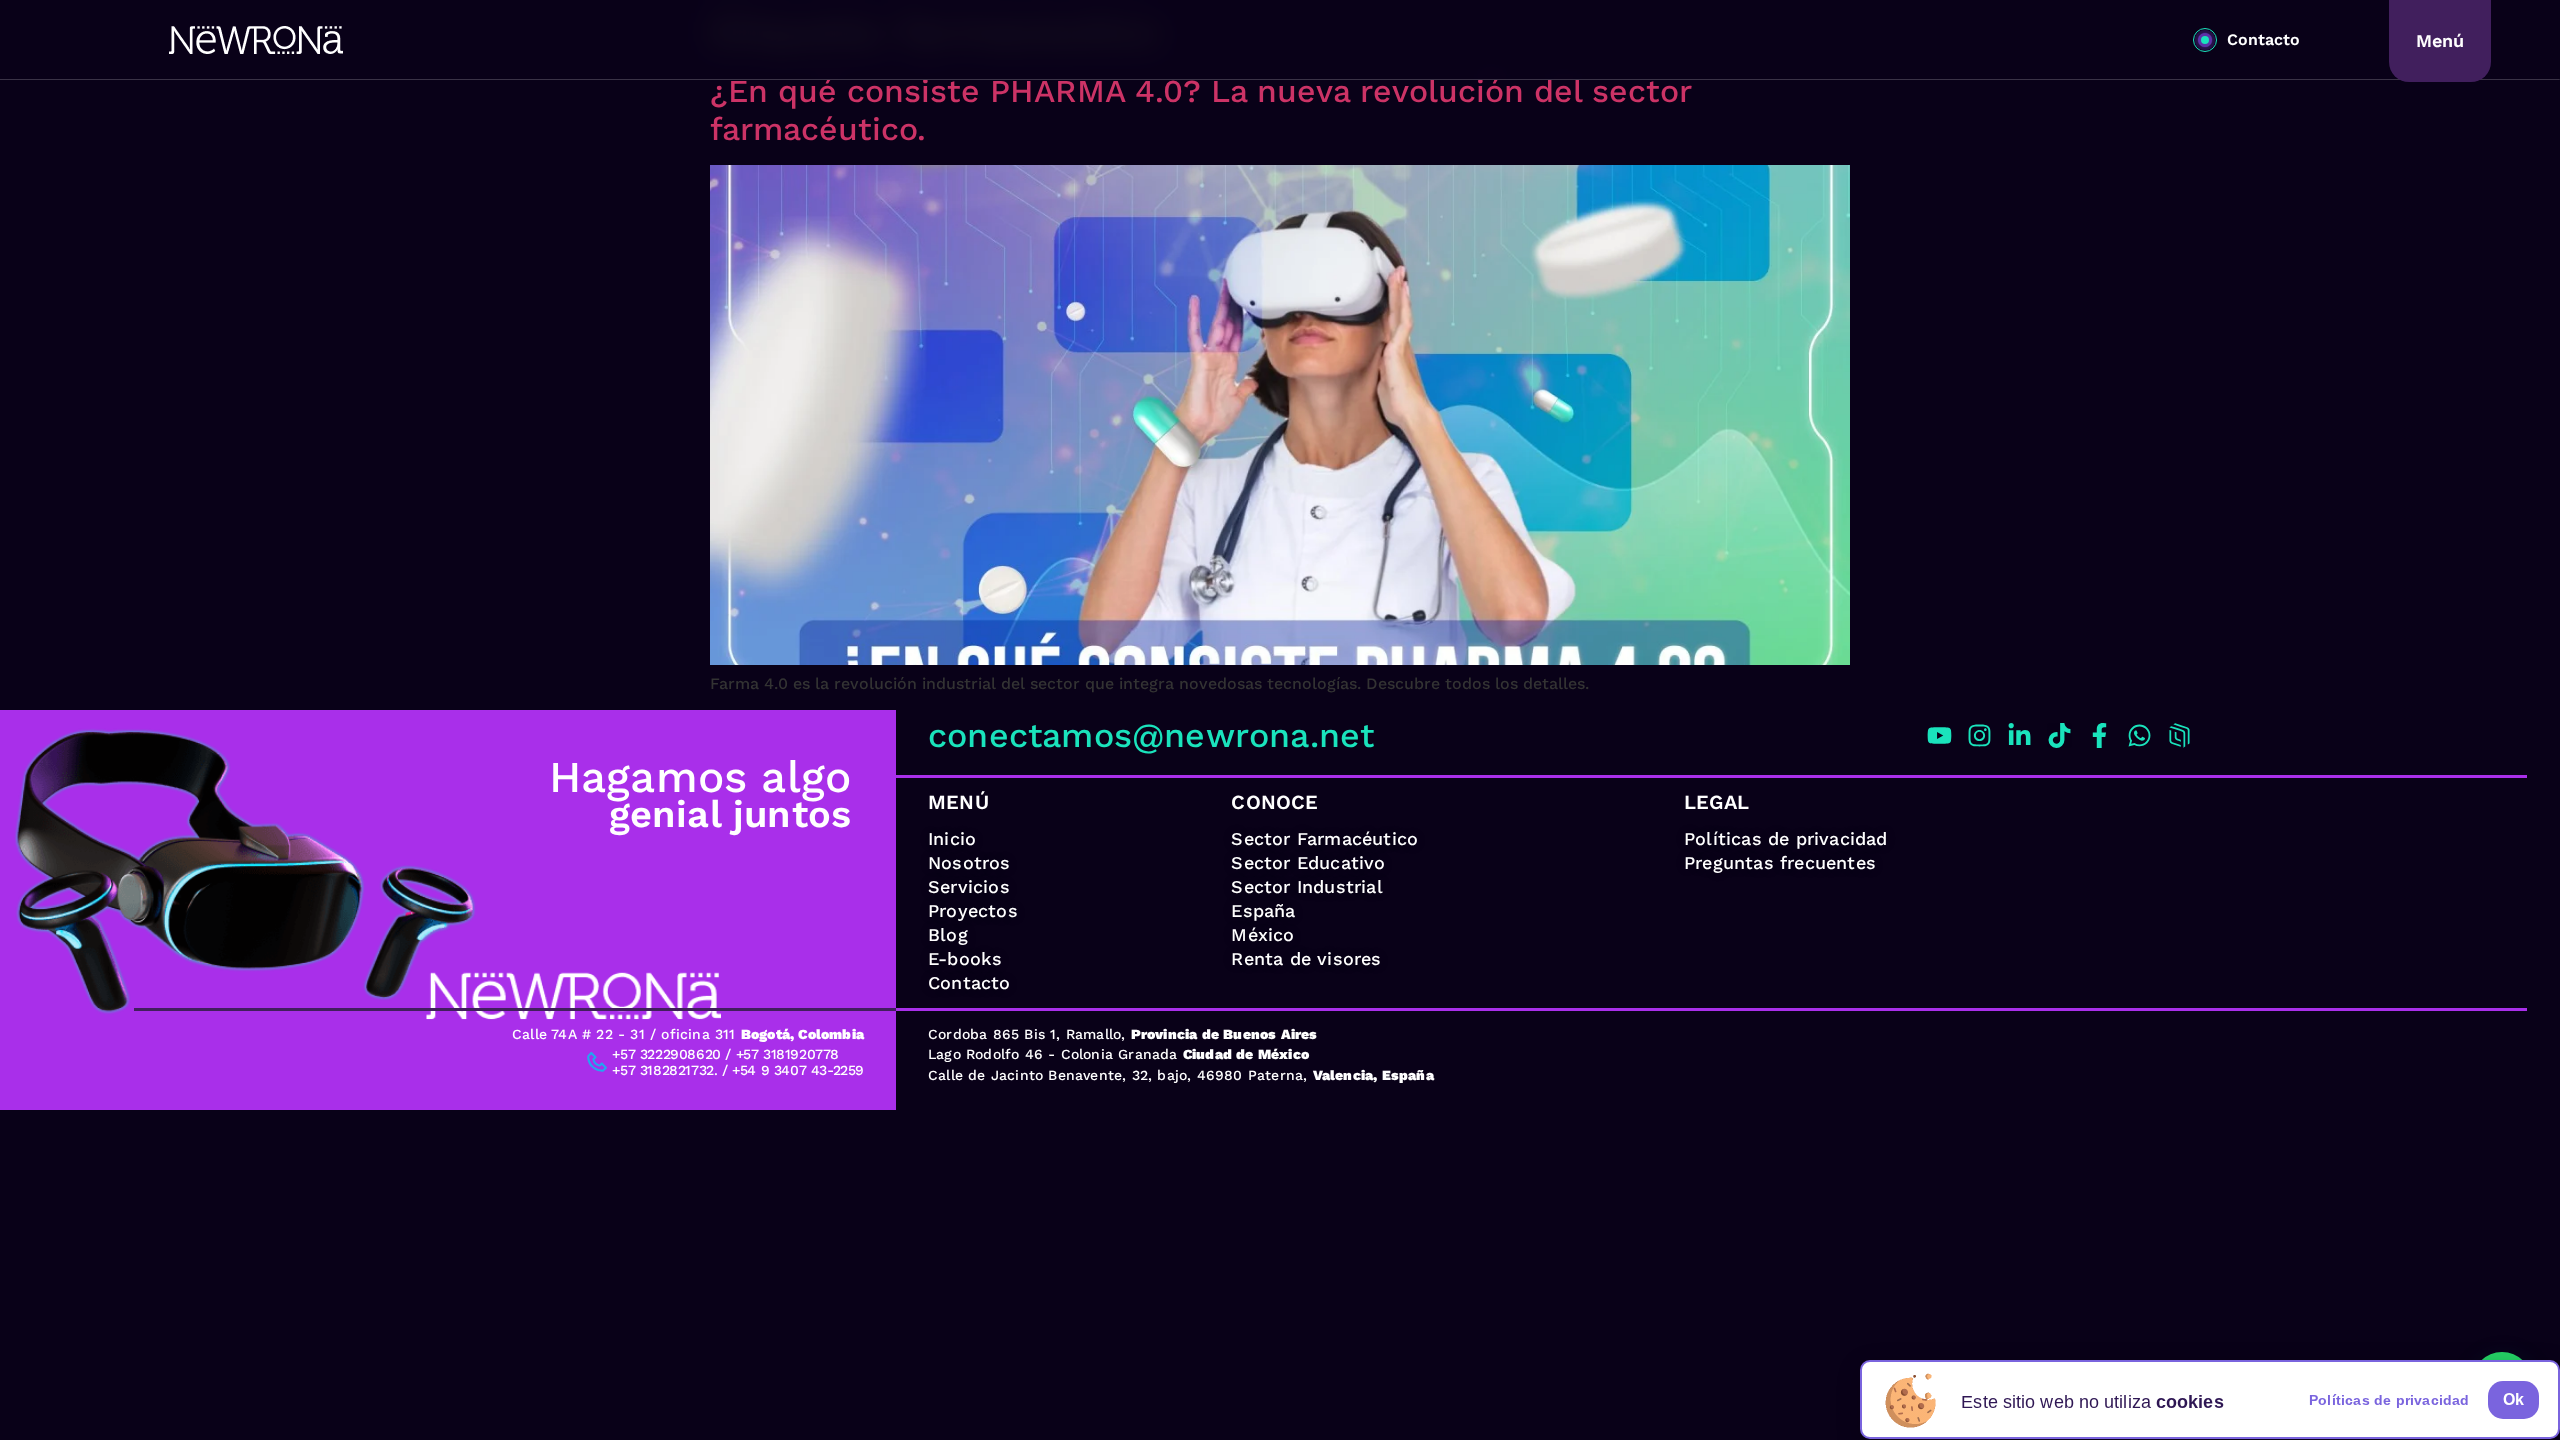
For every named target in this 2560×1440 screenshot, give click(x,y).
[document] (1280, 720)
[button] (2513, 1400)
